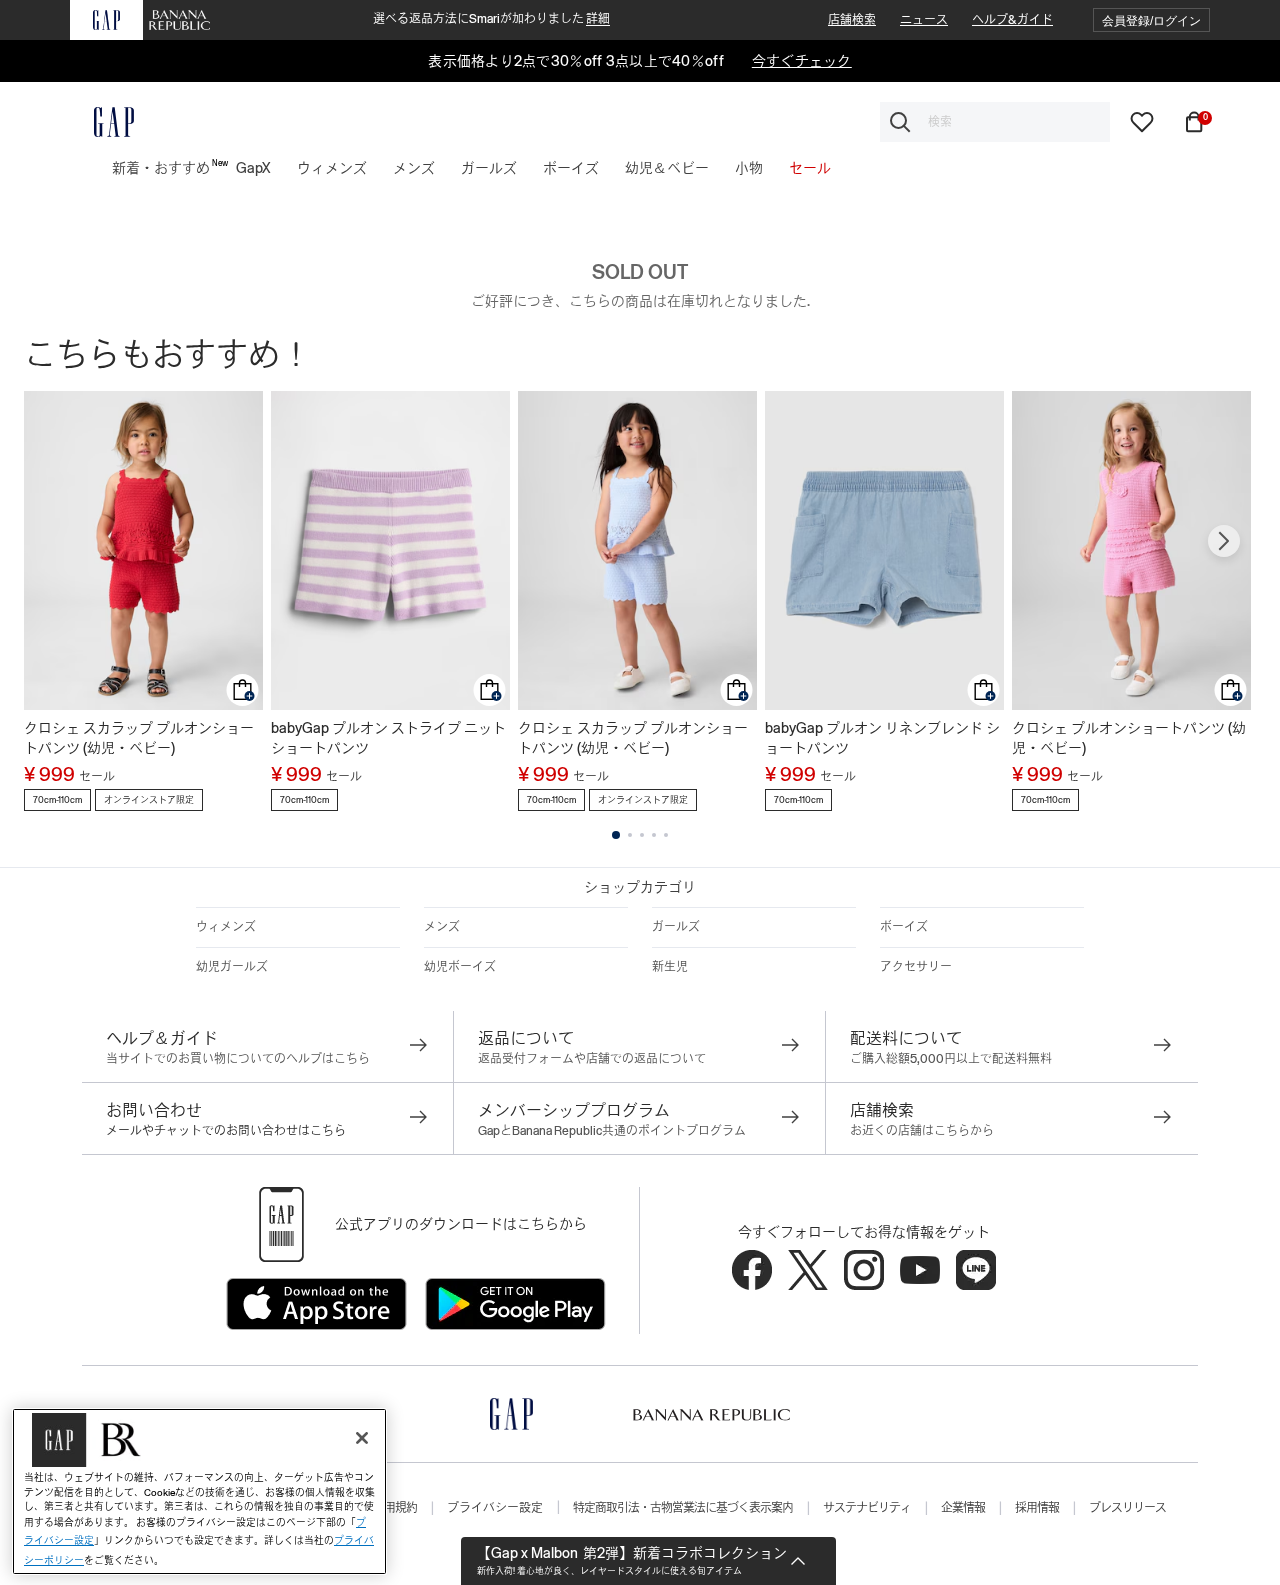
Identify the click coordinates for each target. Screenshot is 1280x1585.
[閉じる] (362, 1438)
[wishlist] (1142, 121)
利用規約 (395, 1508)
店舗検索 (852, 20)
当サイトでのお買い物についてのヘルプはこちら (238, 1059)
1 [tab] (616, 835)
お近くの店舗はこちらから (922, 1131)
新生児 (670, 967)
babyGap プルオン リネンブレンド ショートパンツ (882, 738)
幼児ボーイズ (460, 967)
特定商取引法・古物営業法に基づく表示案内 (683, 1508)
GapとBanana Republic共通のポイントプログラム (612, 1131)
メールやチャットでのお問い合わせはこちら (226, 1131)
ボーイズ (904, 927)
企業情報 (963, 1508)
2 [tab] (630, 835)
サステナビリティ (867, 1508)
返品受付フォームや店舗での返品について (592, 1059)
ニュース (924, 20)
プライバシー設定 (495, 1508)
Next (1224, 541)
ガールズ (676, 927)
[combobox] (995, 122)
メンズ (442, 927)
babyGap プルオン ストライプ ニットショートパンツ (388, 738)
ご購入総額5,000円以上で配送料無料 (951, 1059)
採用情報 (1037, 1508)
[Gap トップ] (102, 122)
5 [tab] (666, 835)
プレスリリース (1127, 1508)
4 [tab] (654, 835)
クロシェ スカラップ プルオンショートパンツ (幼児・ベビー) (139, 738)
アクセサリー (916, 967)
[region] (199, 1491)
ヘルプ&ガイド (1012, 20)
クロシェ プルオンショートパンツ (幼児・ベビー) (1129, 738)
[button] (1151, 20)
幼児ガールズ (232, 967)
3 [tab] (642, 835)
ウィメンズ (226, 927)
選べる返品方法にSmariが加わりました (491, 19)
